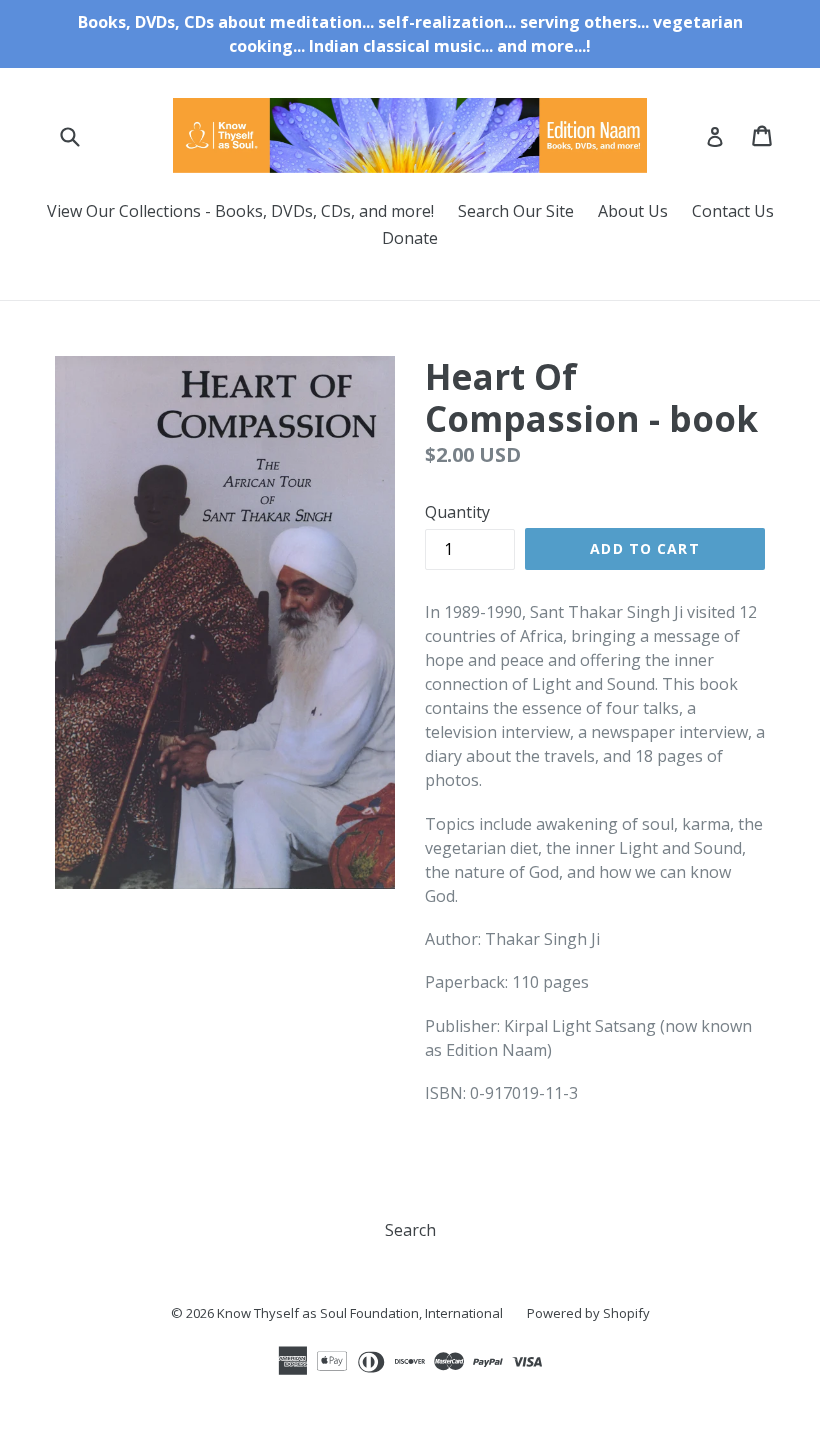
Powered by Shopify (588, 1313)
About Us (633, 211)
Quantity (457, 512)
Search (410, 1230)
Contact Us (733, 211)
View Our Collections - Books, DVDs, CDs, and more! (240, 211)
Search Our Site (516, 211)
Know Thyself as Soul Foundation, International (360, 1313)
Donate (410, 238)
